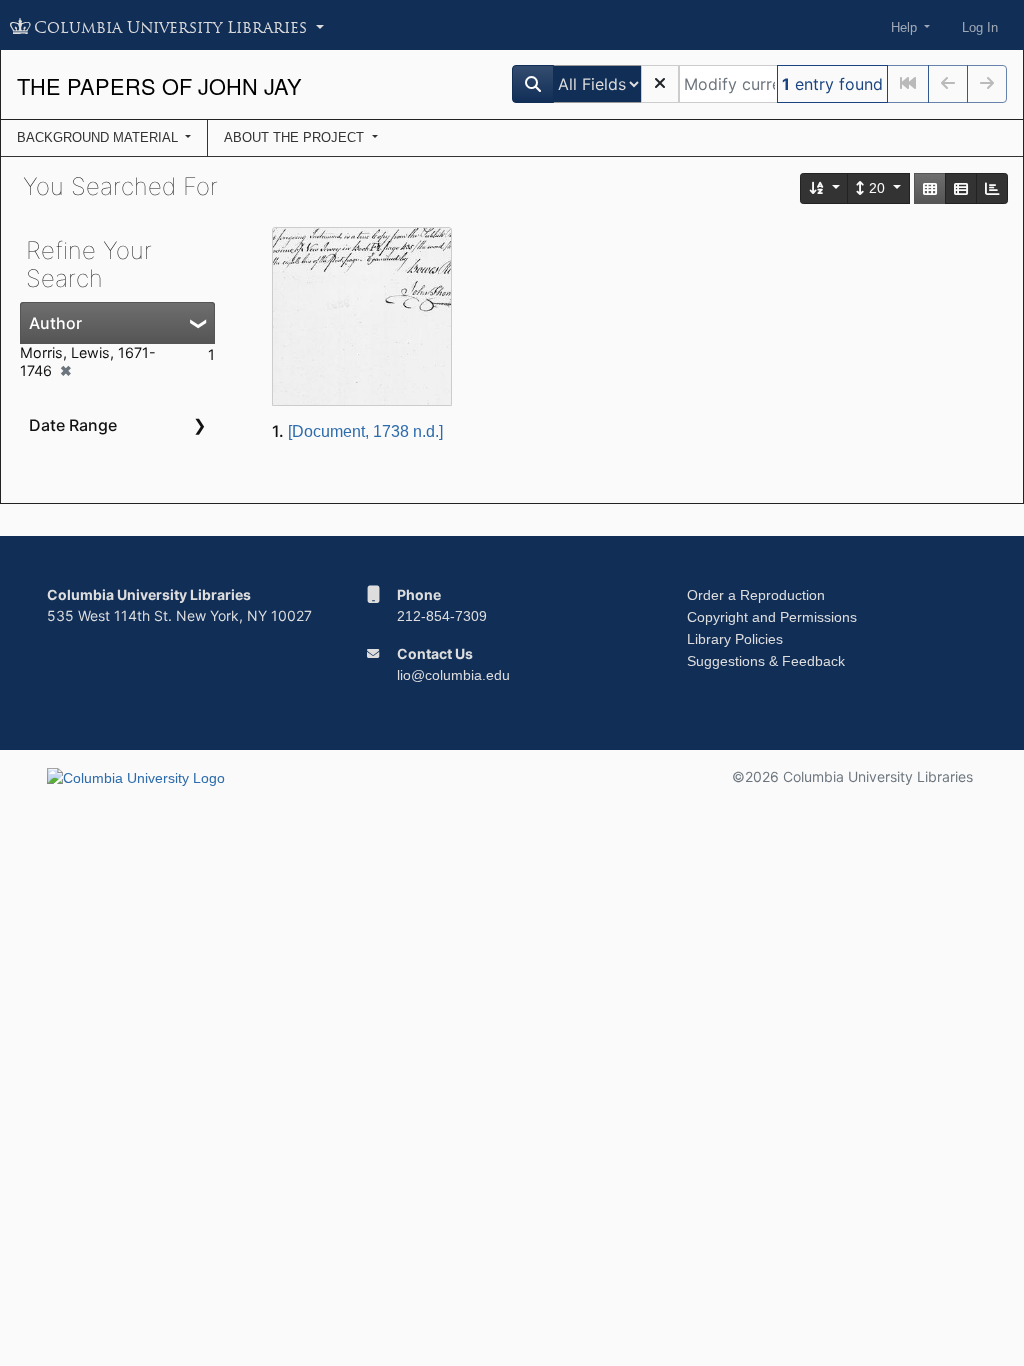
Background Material (99, 137)
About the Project (296, 137)
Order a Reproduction (756, 595)
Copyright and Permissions (772, 617)
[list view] (961, 188)
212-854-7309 (442, 616)
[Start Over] (660, 84)
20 (877, 188)
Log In (980, 27)
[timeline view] (992, 188)
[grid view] (930, 188)
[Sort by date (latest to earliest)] (825, 188)
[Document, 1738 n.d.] (365, 431)
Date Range (73, 425)
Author (55, 323)
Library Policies (735, 639)
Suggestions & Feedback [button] (766, 661)
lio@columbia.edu (453, 675)
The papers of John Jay (159, 85)
